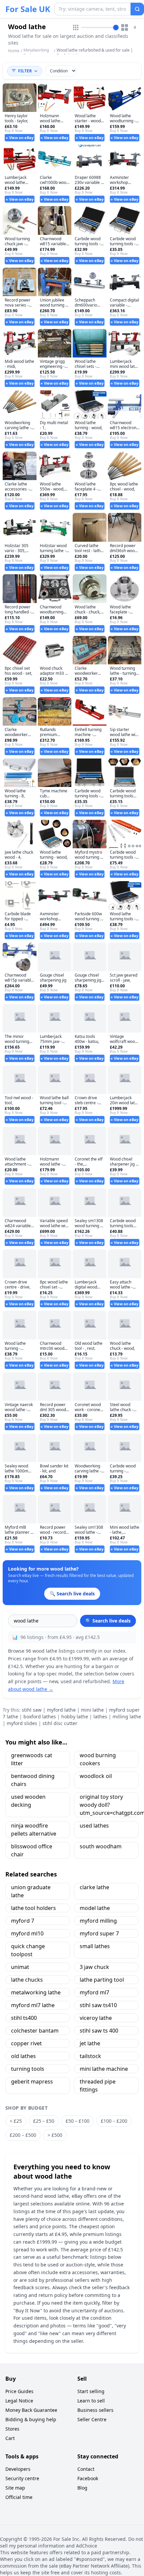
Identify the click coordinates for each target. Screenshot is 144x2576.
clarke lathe (94, 1887)
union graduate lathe (31, 1891)
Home (14, 51)
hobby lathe (75, 1716)
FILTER (25, 71)
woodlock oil (96, 1776)
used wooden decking (28, 1801)
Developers (18, 2469)
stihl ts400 (24, 2018)
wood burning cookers (98, 1759)
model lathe (95, 1908)
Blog (82, 2488)
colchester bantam (35, 2031)
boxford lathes (40, 1716)
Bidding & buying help (31, 2419)
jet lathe (90, 2043)
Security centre (22, 2478)
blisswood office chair (32, 1850)
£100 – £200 (114, 2121)
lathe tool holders (33, 1908)
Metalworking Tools (36, 53)
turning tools (28, 2069)
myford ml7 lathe (33, 2005)
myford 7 (23, 1921)
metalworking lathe (36, 1992)
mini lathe (92, 1710)
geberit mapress (32, 2082)
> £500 (55, 2135)
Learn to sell (91, 2401)
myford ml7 (94, 1992)
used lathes (94, 1826)
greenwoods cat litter (32, 1759)
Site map (15, 2488)
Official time (19, 2497)
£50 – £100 (78, 2121)
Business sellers (95, 2410)
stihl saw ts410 (98, 2005)
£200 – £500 (23, 2135)
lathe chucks (27, 1980)
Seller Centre (92, 2419)
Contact (86, 2469)
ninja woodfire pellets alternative (34, 1830)
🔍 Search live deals (108, 1621)
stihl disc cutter (60, 1723)
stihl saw (32, 1710)
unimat (20, 1967)
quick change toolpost (28, 1950)
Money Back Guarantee (31, 2410)
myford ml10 (27, 1933)
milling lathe (127, 1716)
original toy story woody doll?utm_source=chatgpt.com (109, 1805)
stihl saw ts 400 (99, 2031)
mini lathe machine (104, 2069)
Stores (12, 2429)
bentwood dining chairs (33, 1780)
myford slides (22, 1723)
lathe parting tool (102, 1980)
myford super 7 (99, 1933)
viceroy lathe (96, 2018)
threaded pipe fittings (98, 2086)
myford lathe (61, 1710)
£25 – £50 (44, 2121)
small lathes (95, 1946)
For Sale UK (28, 9)
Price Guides (19, 2391)
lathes (100, 1716)
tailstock (90, 2056)
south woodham (101, 1846)
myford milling (98, 1921)
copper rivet (26, 2043)
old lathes (23, 2056)
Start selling (91, 2391)
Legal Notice (19, 2401)
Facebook (88, 2478)
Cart (10, 2438)
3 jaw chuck (94, 1967)
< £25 (16, 2121)
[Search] (137, 9)
